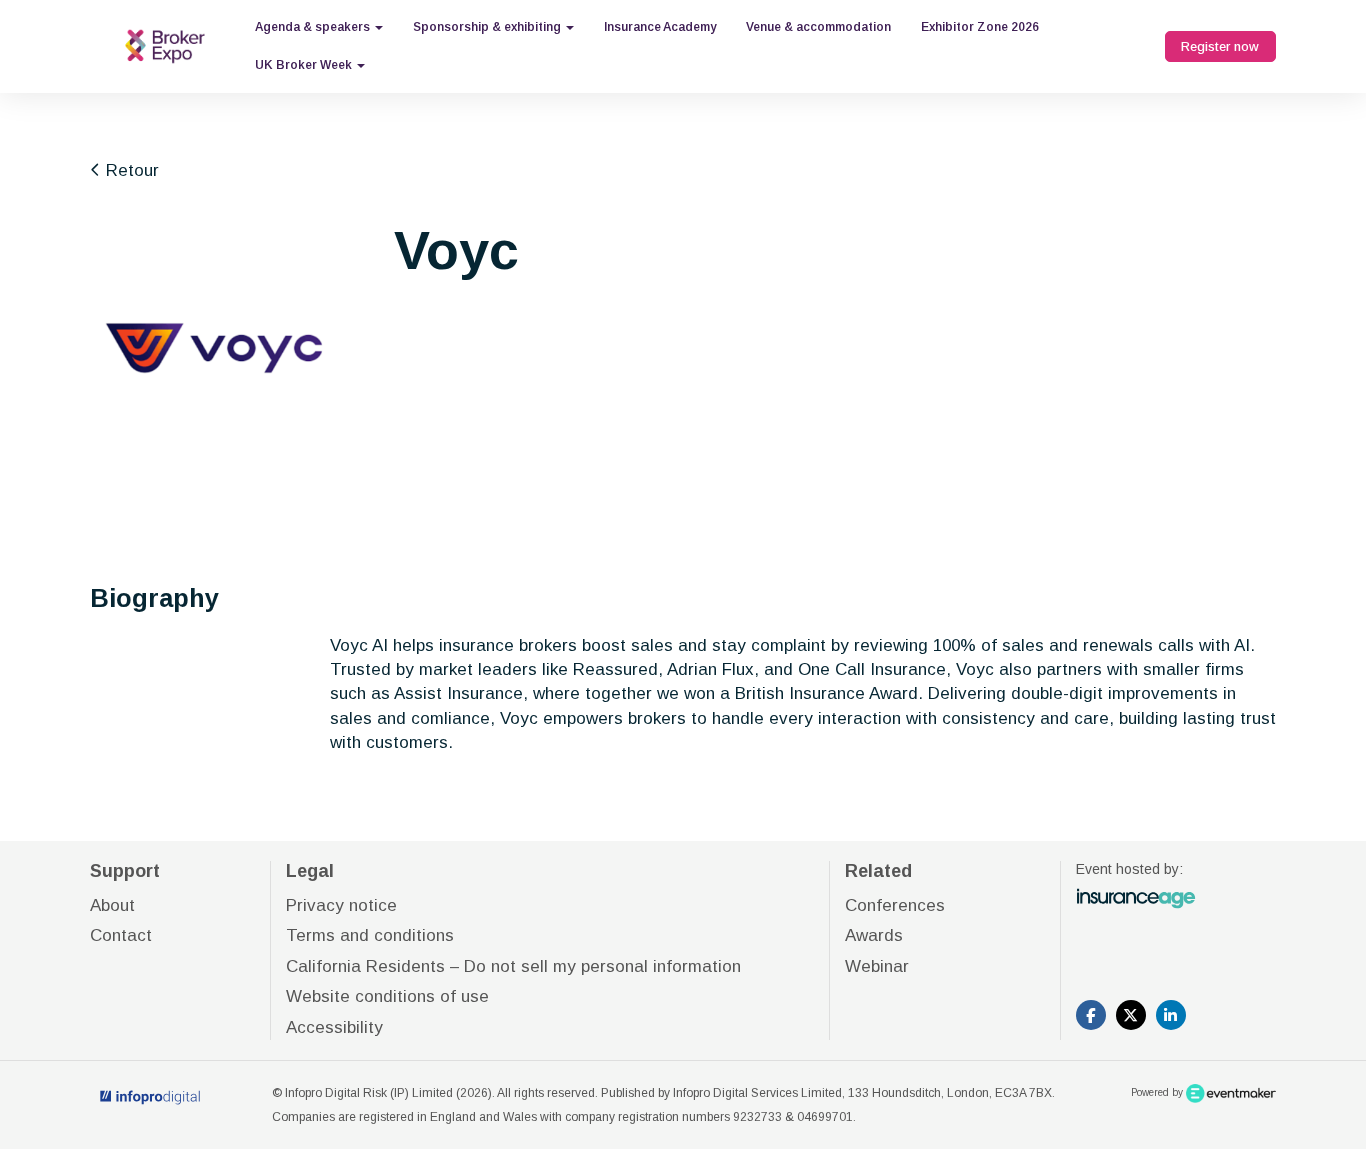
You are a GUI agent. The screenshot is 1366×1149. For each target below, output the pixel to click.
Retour (130, 170)
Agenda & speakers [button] (314, 27)
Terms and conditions (370, 935)
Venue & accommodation (818, 27)
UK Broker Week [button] (305, 65)
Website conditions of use (387, 996)
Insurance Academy (660, 27)
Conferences (895, 905)
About (112, 905)
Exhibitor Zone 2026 (980, 27)
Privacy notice (341, 905)
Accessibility (334, 1027)
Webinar (877, 966)
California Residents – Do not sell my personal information (513, 966)
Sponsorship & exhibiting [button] (488, 27)
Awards (874, 935)
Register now (1220, 46)
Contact (121, 935)
